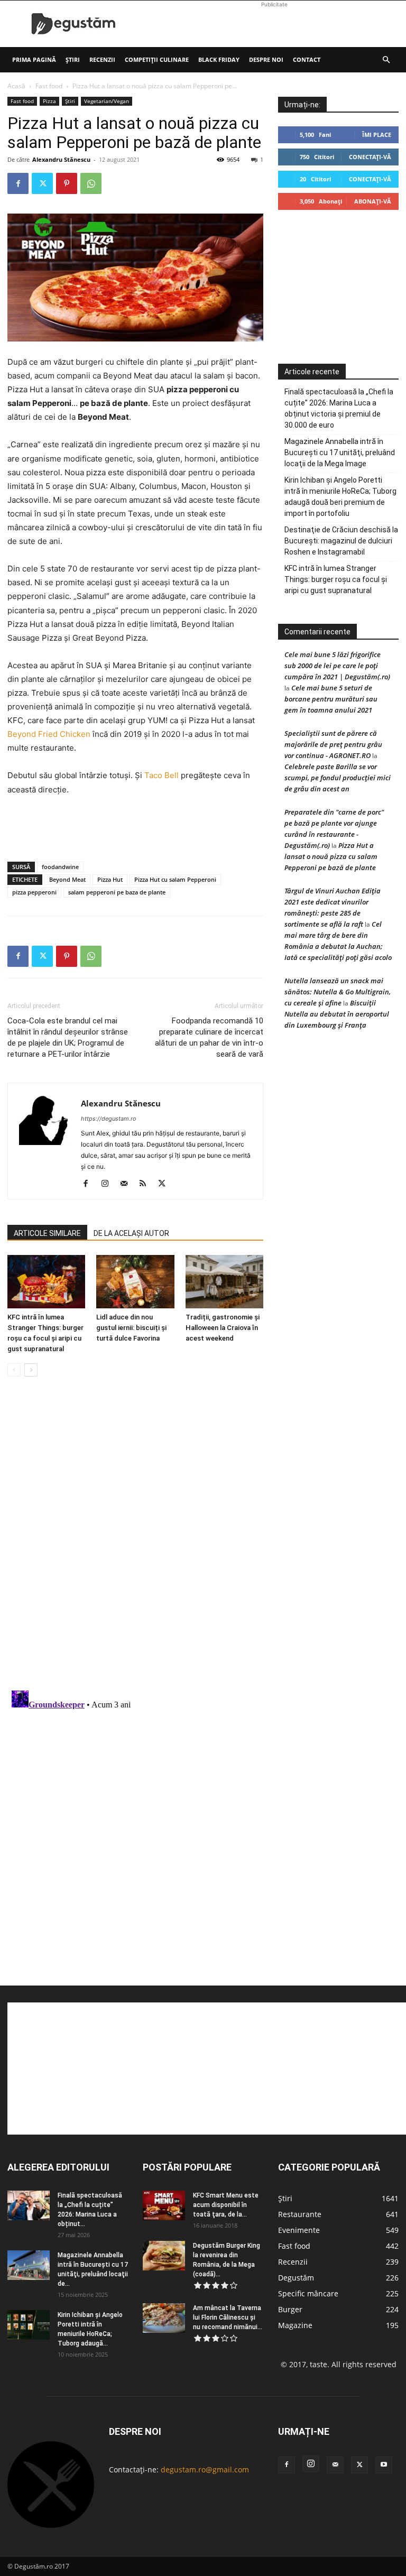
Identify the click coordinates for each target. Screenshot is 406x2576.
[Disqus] (135, 1545)
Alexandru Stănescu (61, 159)
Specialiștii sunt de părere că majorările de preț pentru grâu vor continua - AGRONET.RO (333, 744)
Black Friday (219, 59)
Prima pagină (34, 59)
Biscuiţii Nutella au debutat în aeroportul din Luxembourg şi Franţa (337, 1014)
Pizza (49, 101)
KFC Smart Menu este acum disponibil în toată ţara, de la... (226, 2205)
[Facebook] (18, 183)
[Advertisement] (274, 24)
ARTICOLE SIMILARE (47, 1233)
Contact (307, 59)
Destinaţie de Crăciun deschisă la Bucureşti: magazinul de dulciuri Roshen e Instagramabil (341, 541)
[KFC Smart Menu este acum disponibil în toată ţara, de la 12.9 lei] (164, 2205)
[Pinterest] (67, 183)
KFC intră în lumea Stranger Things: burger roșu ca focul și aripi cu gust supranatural (336, 579)
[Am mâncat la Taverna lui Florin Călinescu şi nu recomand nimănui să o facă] (164, 2318)
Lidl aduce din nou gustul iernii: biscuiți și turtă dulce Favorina (131, 1328)
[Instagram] (109, 1184)
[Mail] (128, 1184)
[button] (386, 60)
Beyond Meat (67, 879)
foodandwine (60, 867)
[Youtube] (384, 2465)
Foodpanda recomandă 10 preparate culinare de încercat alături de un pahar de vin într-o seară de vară (209, 1037)
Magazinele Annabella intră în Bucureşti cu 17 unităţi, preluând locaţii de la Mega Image (340, 453)
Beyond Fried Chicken (49, 734)
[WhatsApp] (91, 183)
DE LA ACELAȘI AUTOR (131, 1233)
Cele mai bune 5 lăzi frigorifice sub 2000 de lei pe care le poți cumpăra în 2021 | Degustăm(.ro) (337, 666)
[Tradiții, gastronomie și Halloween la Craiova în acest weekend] (224, 1282)
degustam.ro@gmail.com (205, 2469)
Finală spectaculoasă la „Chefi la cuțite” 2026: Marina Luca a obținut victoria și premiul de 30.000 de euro (339, 408)
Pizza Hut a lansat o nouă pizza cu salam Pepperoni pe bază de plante (331, 856)
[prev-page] (14, 1370)
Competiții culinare (157, 59)
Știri (73, 59)
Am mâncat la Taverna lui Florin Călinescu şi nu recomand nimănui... (228, 2318)
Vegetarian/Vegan (107, 101)
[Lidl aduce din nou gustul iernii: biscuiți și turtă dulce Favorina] (135, 1282)
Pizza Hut (110, 879)
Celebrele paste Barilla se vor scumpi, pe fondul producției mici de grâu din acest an (338, 778)
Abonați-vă (373, 201)
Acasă (16, 86)
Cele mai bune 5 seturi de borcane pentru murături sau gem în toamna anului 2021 (331, 699)
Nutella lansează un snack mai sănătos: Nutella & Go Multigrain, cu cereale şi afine (338, 992)
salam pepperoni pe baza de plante (117, 892)
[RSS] (147, 1184)
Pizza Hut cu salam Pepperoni (175, 879)
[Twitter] (42, 183)
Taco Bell (162, 775)
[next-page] (31, 1370)
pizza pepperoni (34, 892)
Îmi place (377, 135)
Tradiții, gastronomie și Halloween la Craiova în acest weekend (223, 1328)
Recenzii (102, 59)
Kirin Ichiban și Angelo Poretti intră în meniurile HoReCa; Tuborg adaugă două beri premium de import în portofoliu (340, 497)
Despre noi (266, 59)
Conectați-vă (370, 157)
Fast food (49, 86)
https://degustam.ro (109, 1119)
